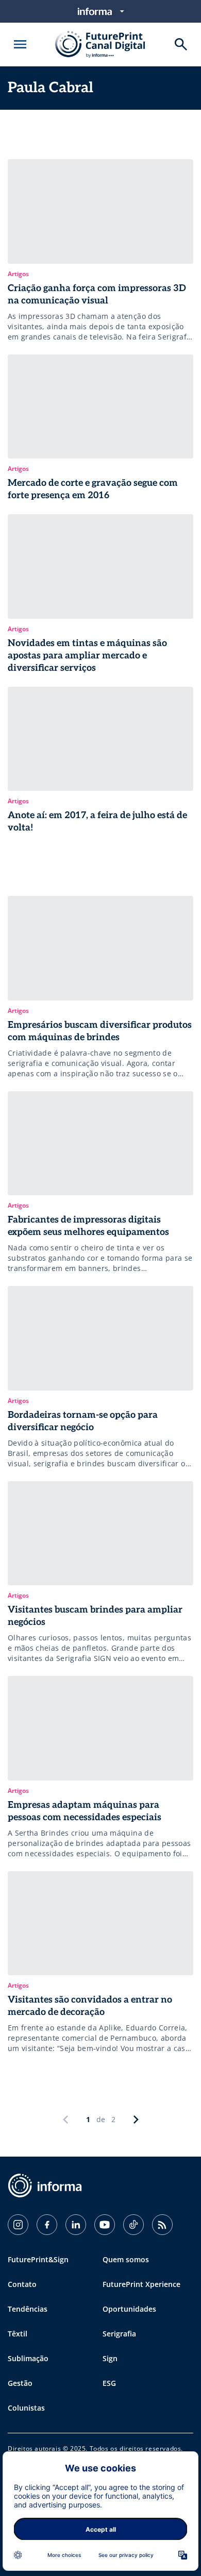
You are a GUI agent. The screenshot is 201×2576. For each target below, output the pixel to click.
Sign (110, 2358)
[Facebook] (47, 2225)
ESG (109, 2383)
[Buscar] (181, 44)
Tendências (28, 2309)
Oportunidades (129, 2309)
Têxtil (18, 2334)
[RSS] (162, 2225)
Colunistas (26, 2408)
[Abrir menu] (20, 44)
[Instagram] (18, 2225)
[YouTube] (105, 2225)
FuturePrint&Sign (38, 2259)
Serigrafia (119, 2334)
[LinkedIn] (76, 2225)
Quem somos (126, 2259)
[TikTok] (133, 2225)
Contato (22, 2284)
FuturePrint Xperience (141, 2284)
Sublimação (28, 2358)
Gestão (20, 2383)
